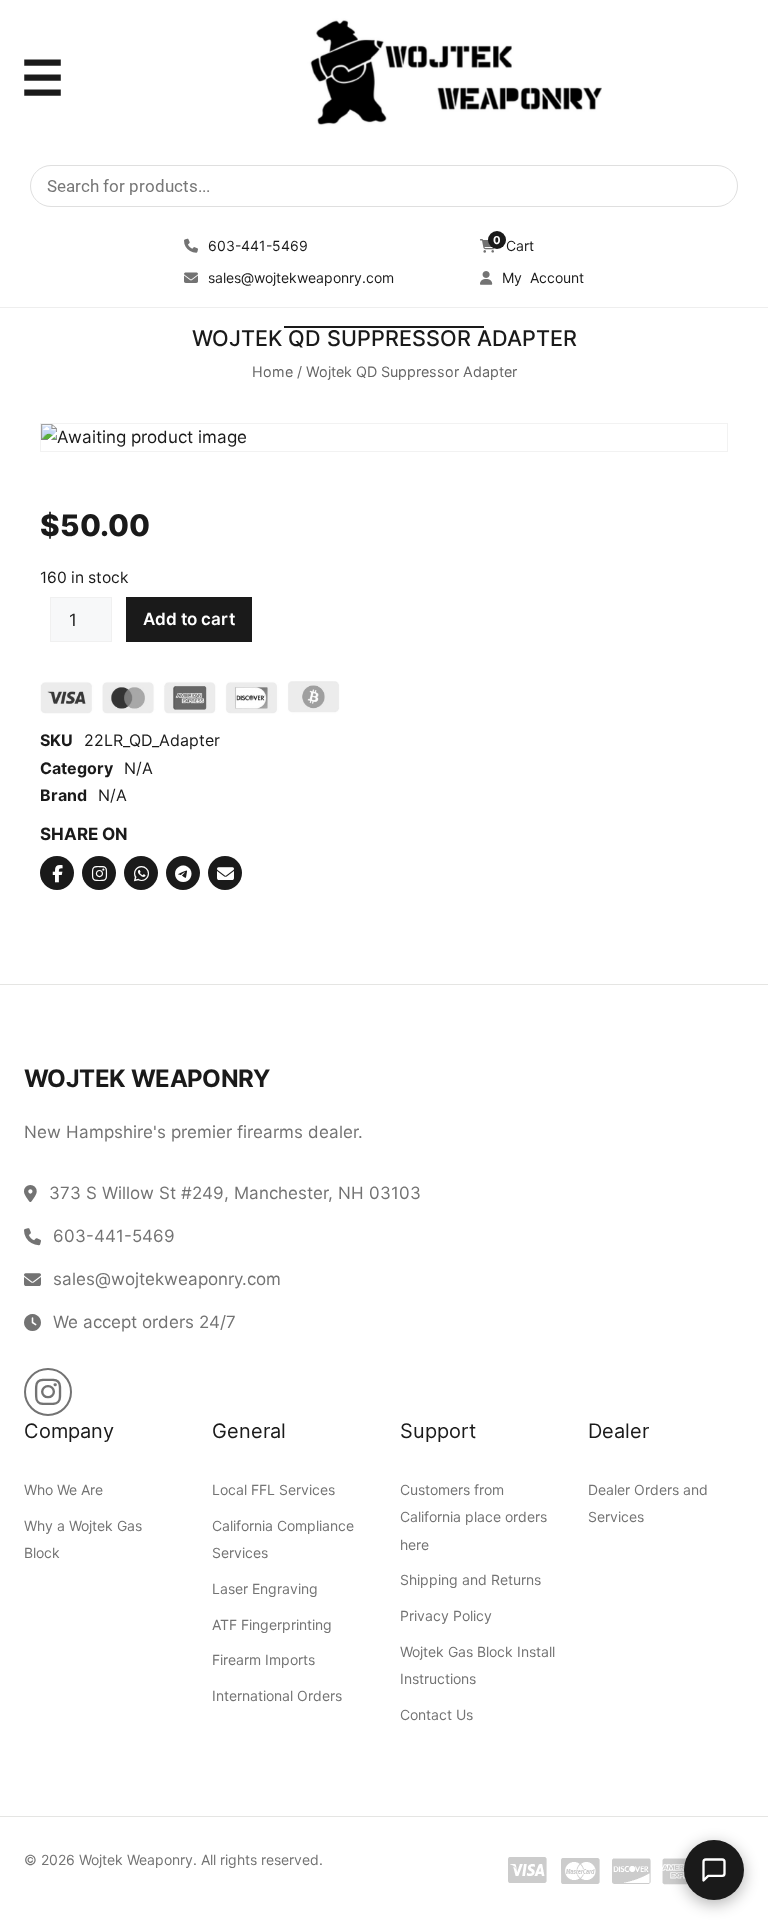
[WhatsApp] (141, 873)
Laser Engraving (265, 1587)
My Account (541, 277)
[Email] (225, 873)
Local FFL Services (273, 1489)
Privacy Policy (446, 1615)
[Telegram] (183, 873)
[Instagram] (99, 873)
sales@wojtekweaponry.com (299, 277)
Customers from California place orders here (473, 1516)
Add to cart (189, 619)
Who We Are (63, 1489)
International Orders (277, 1694)
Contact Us (436, 1713)
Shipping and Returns (470, 1579)
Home (272, 370)
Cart (513, 245)
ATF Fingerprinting (272, 1623)
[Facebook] (57, 873)
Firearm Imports (263, 1659)
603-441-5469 (256, 245)
